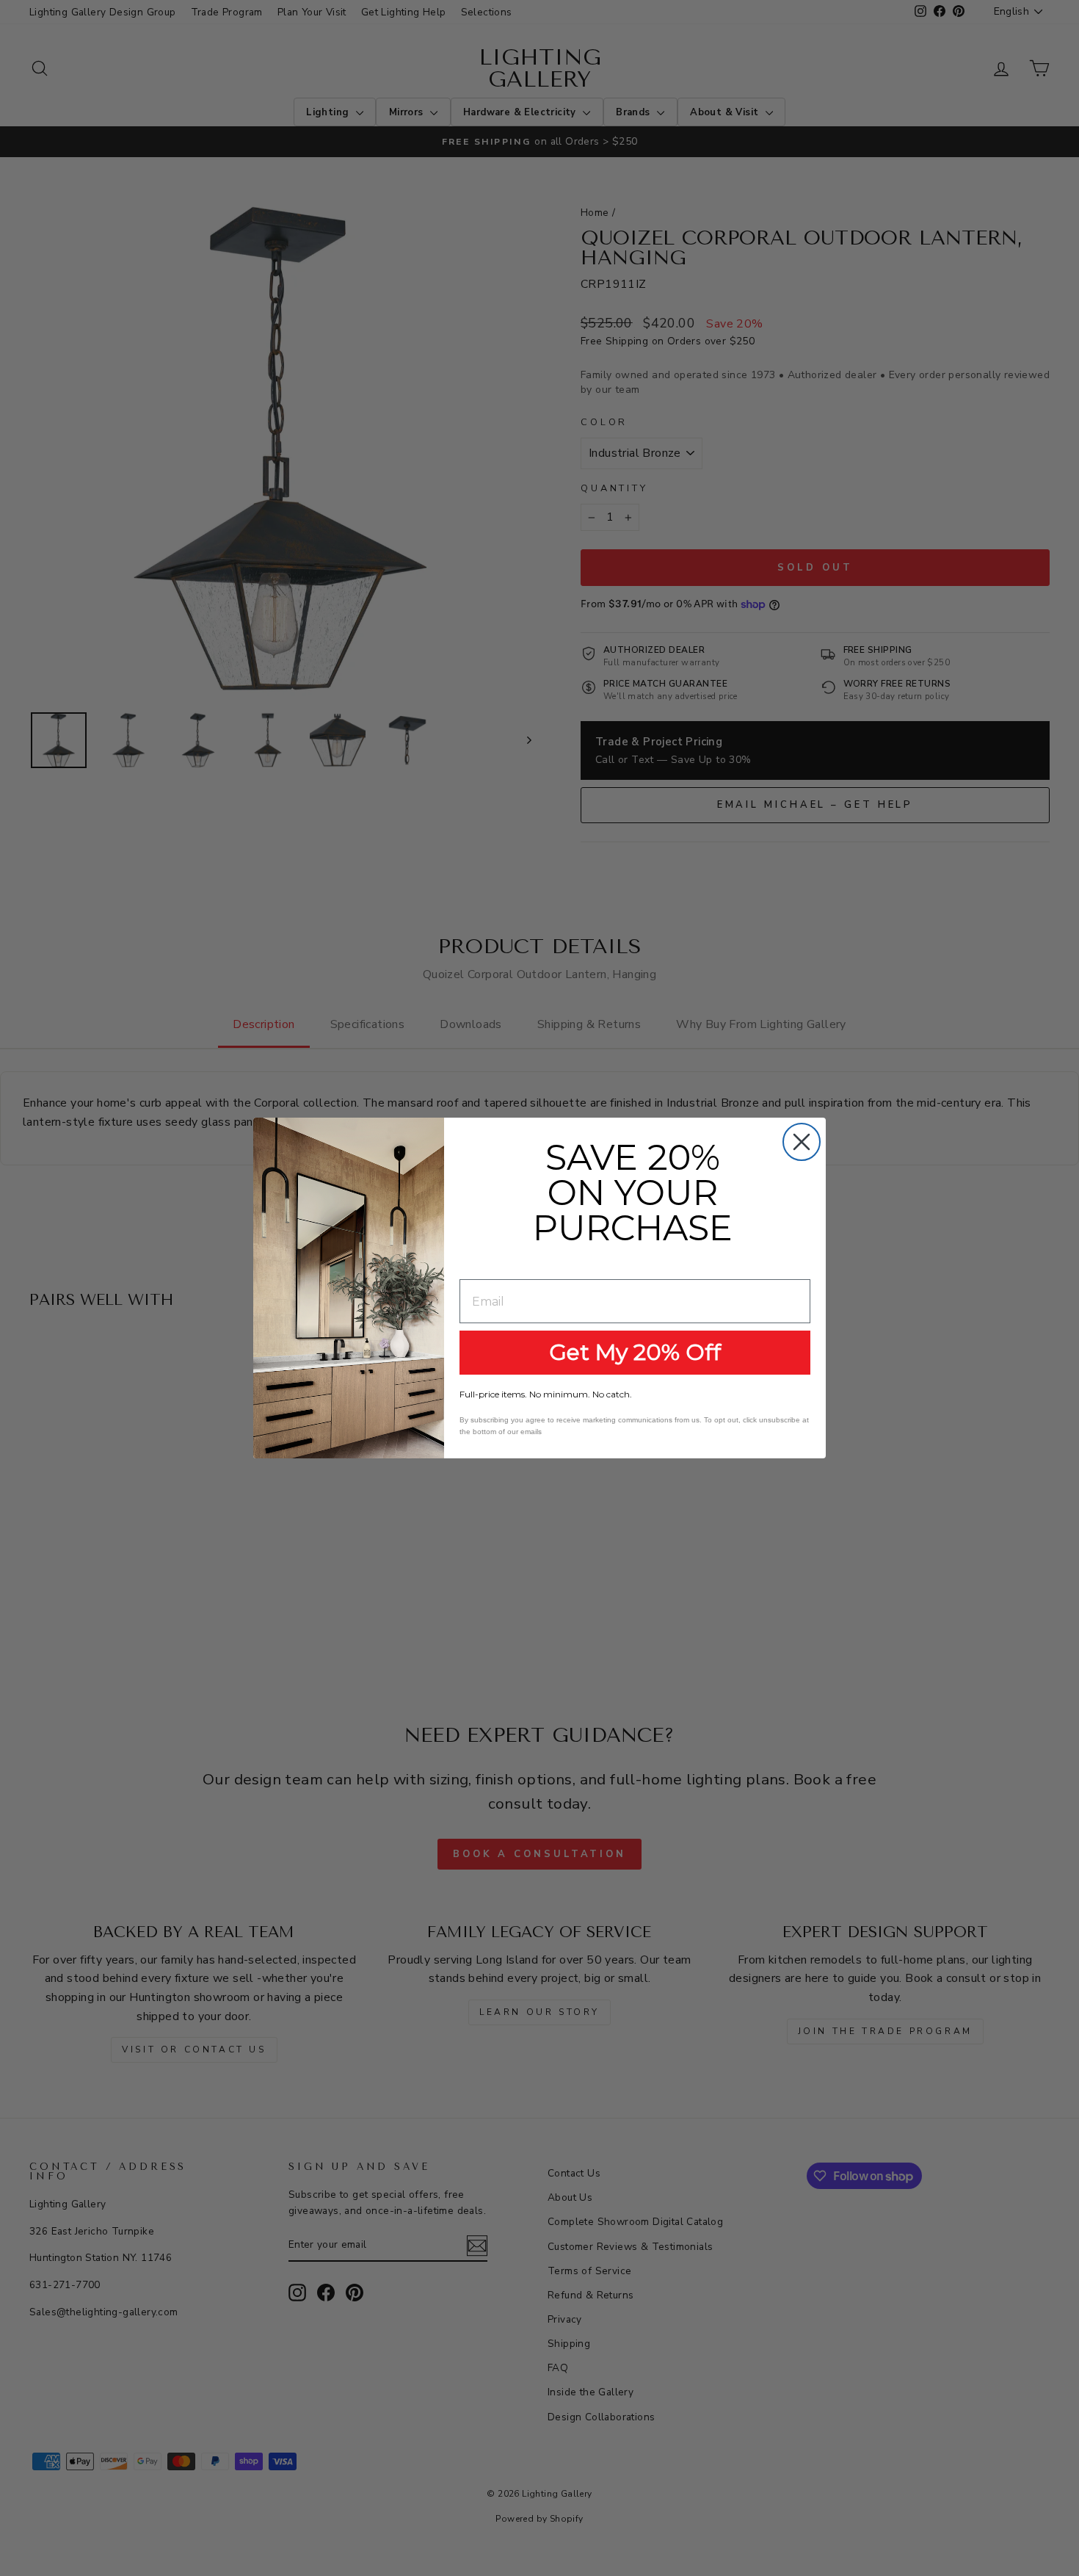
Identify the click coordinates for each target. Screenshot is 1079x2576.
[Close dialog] (802, 1142)
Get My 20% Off (635, 1352)
